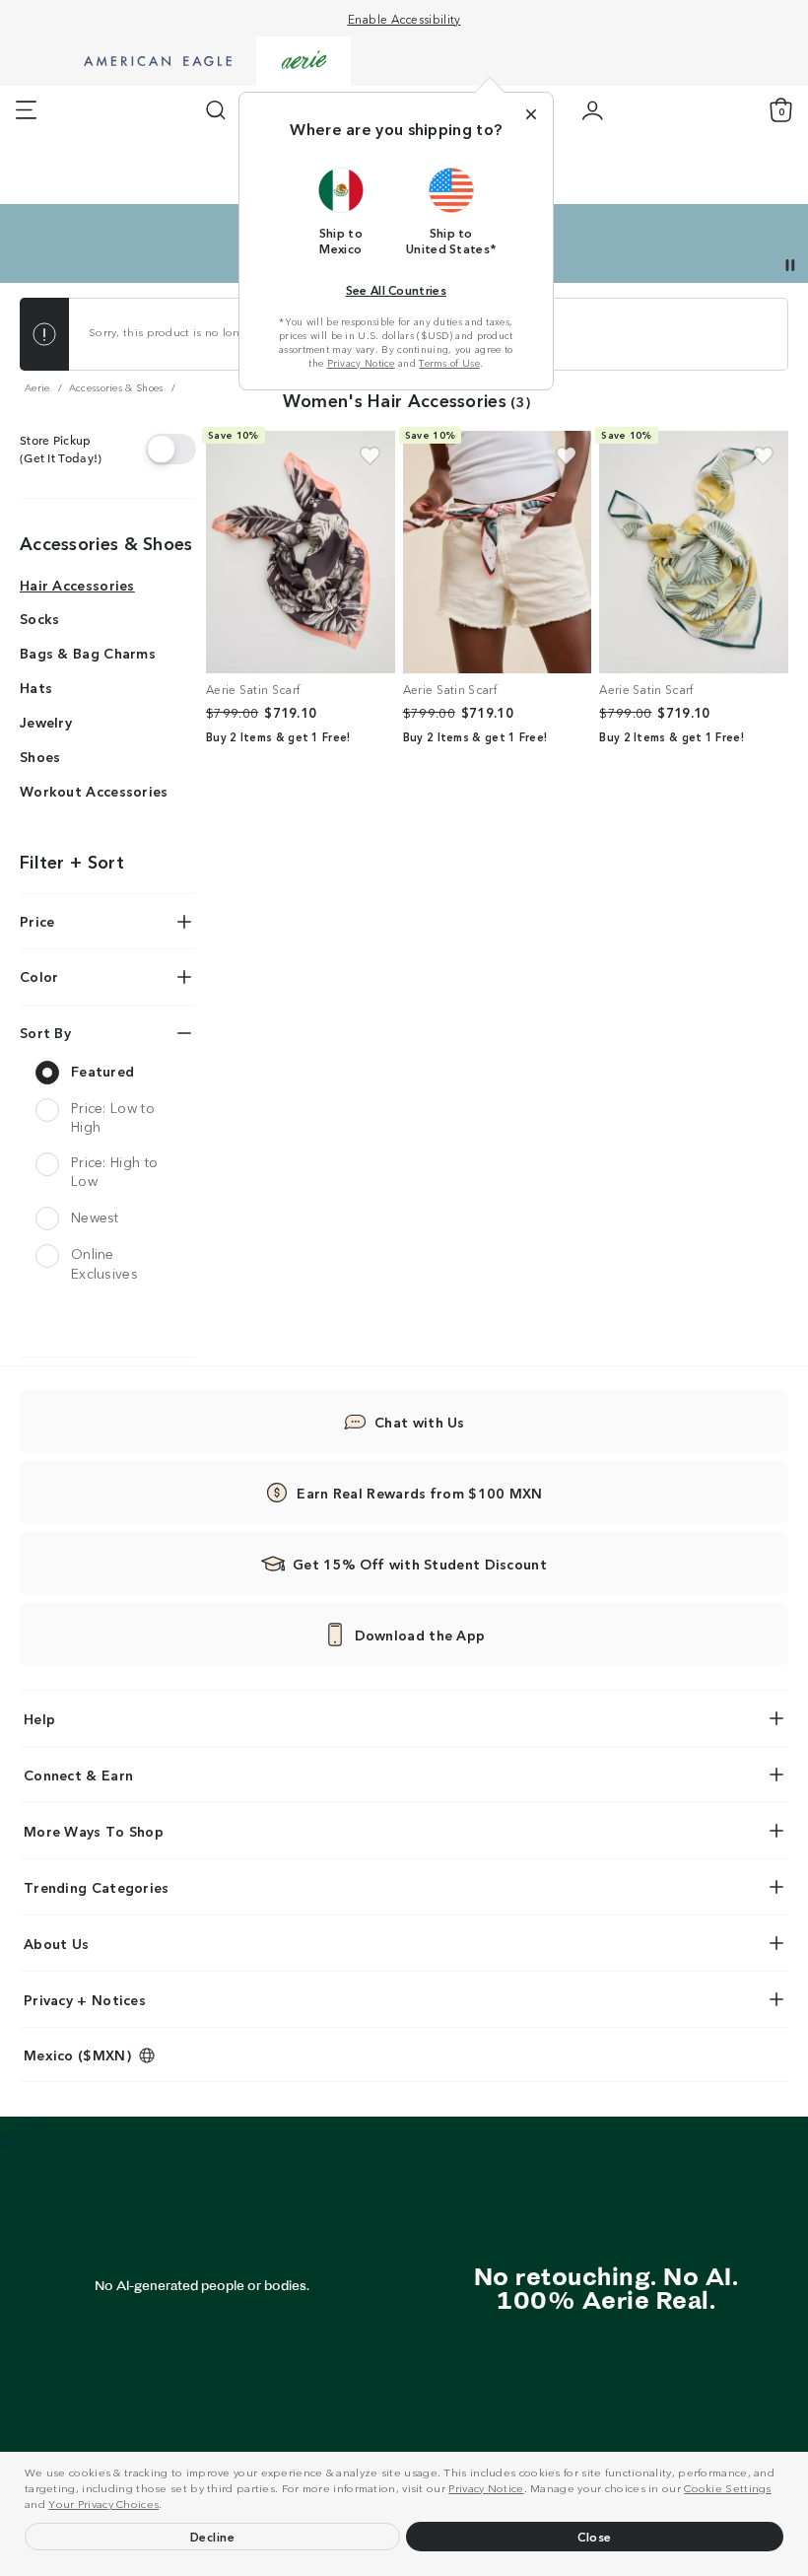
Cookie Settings (728, 2487)
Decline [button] (213, 2536)
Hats (36, 687)
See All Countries (396, 289)
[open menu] (26, 110)
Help (39, 1718)
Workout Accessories (94, 791)
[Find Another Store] (171, 449)
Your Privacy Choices (103, 2503)
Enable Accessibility (404, 18)
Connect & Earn (78, 1775)
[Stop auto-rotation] (790, 265)
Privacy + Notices (85, 1999)
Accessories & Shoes (106, 542)
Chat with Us (420, 1422)
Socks (40, 618)
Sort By (45, 1032)
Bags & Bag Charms (88, 653)
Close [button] (595, 2536)
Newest (95, 1217)
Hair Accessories (77, 585)
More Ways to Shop (94, 1831)
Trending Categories (97, 1887)
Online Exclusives (104, 1263)
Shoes (40, 756)
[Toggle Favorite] (370, 456)
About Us (56, 1943)
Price (37, 921)
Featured (102, 1071)
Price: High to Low (114, 1172)
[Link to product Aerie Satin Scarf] (301, 552)
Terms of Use (449, 363)
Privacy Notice (486, 2487)
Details (655, 239)
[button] (168, 2506)
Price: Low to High (113, 1117)
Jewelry (46, 722)
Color (39, 976)
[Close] (531, 114)
